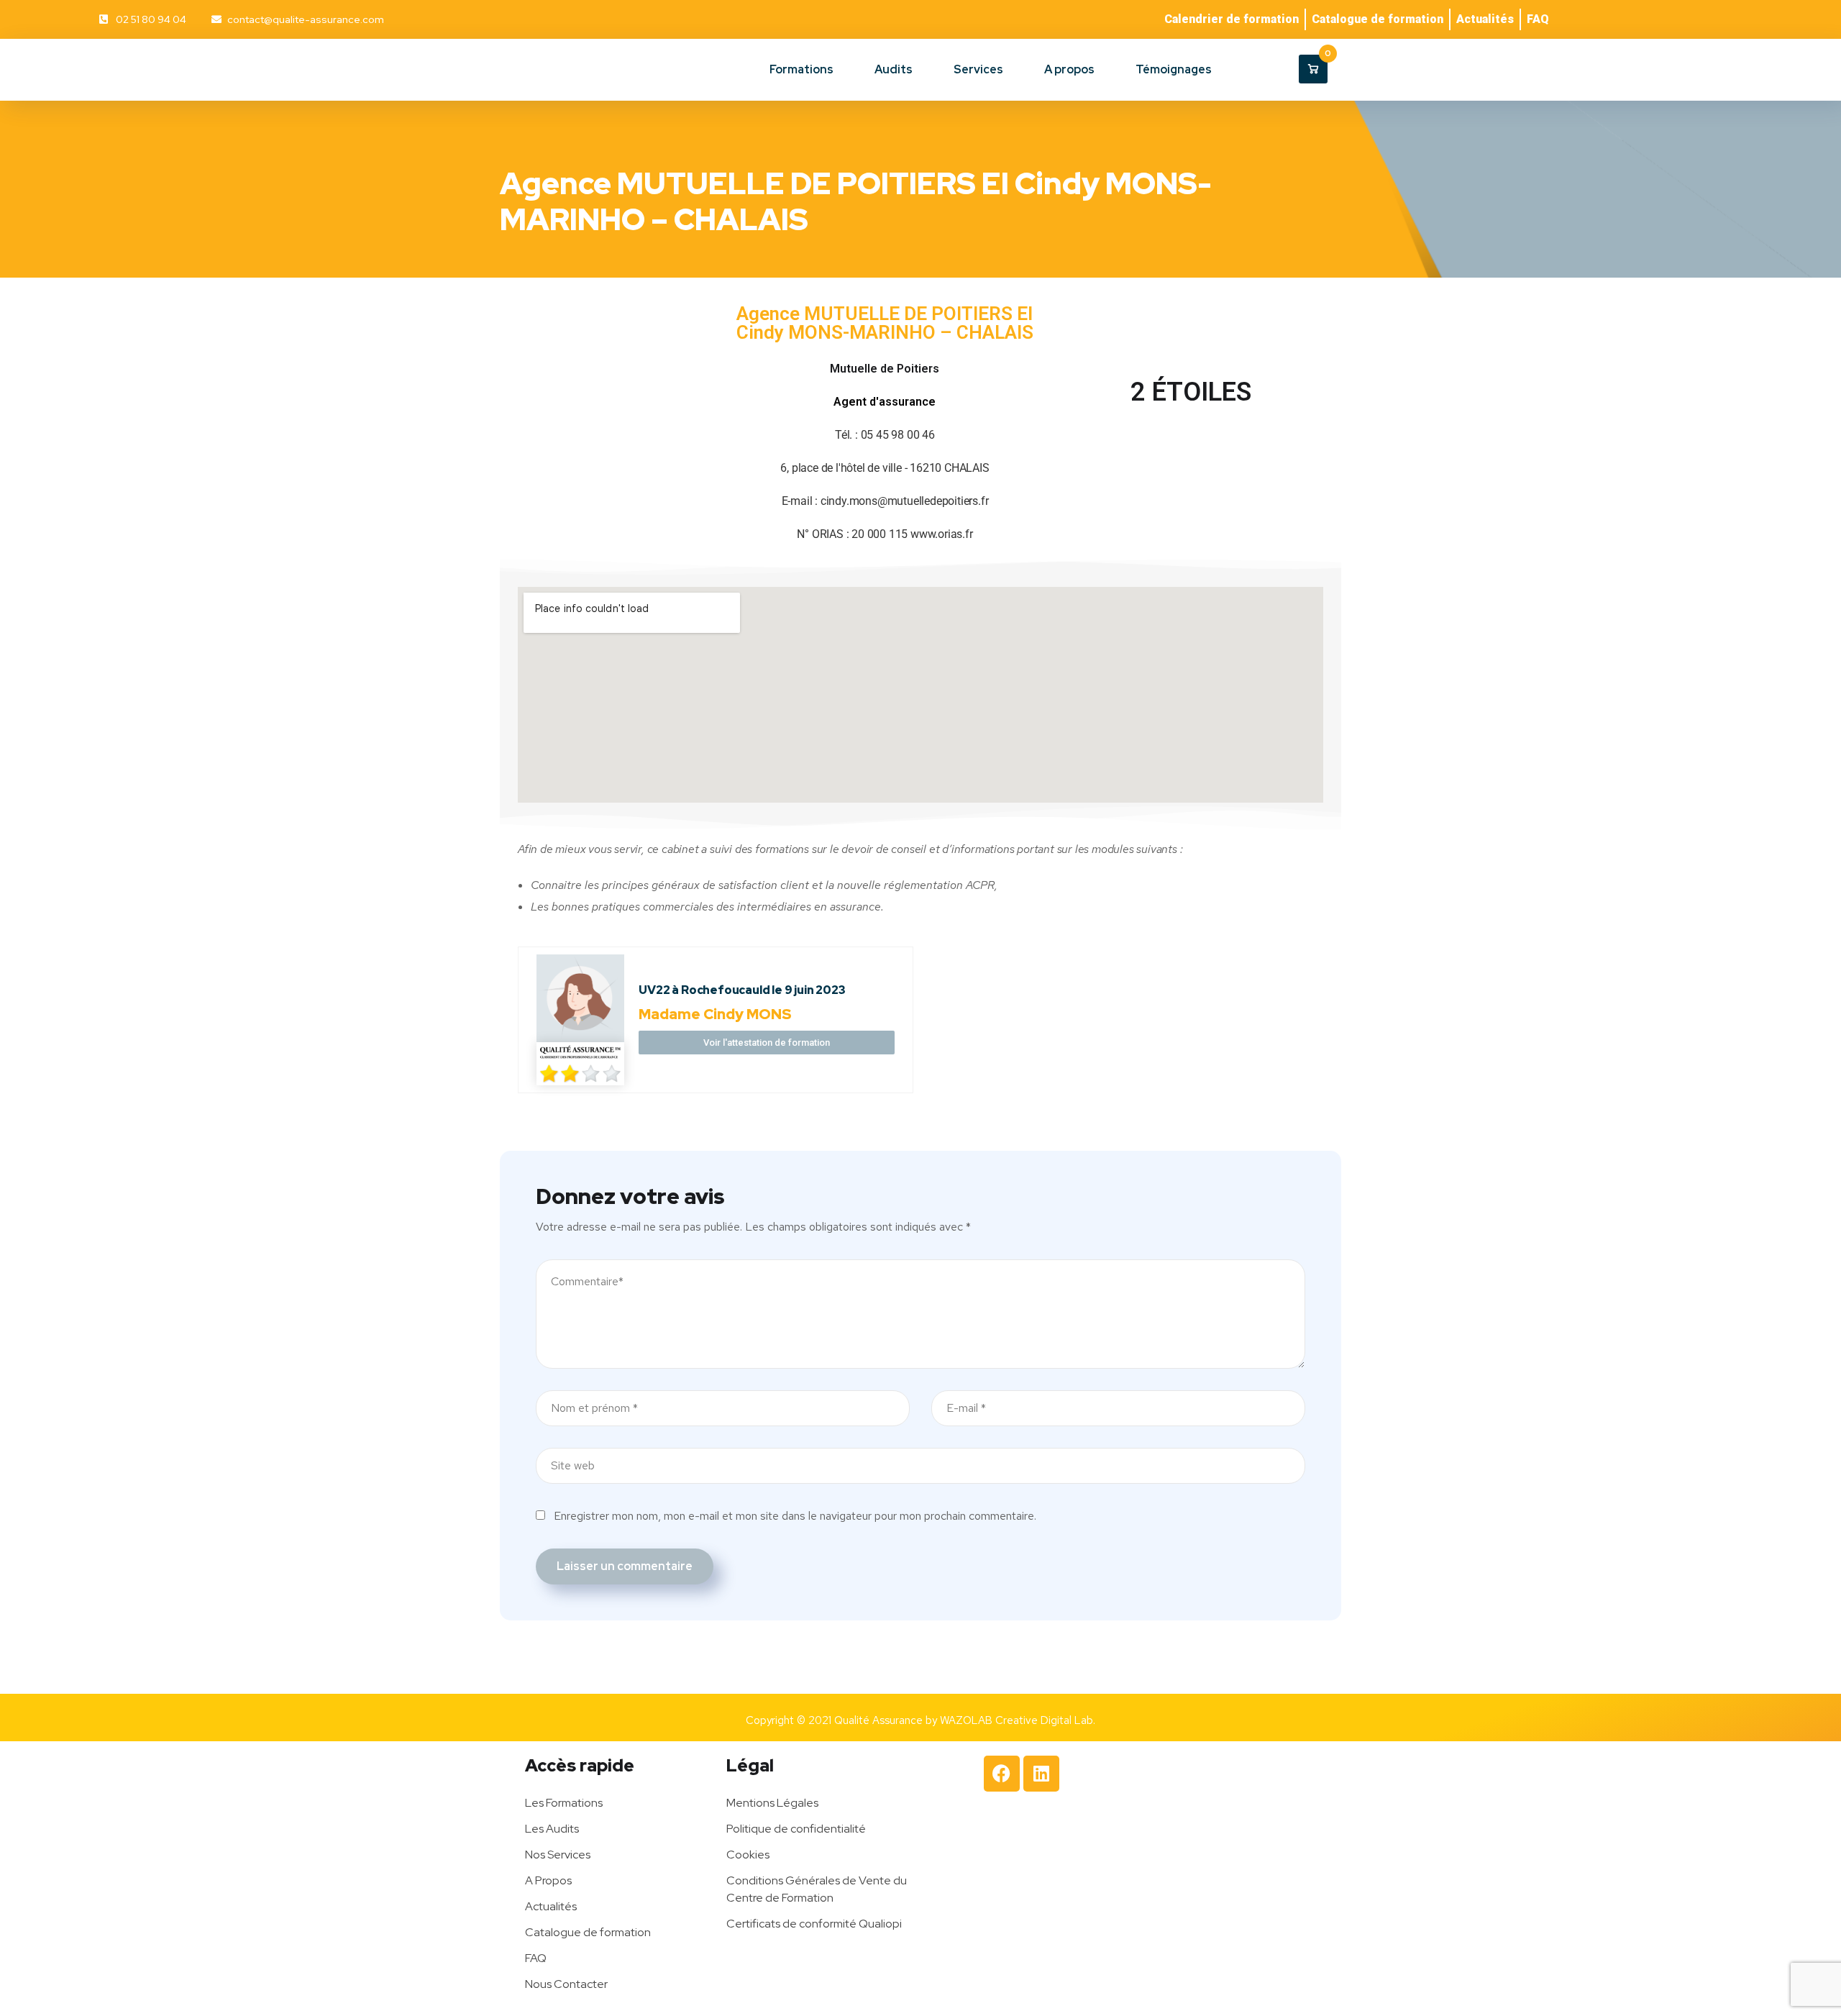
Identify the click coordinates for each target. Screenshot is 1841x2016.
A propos (1069, 69)
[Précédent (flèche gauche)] (25, 1008)
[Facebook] (1002, 1774)
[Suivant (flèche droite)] (1816, 1008)
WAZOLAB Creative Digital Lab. (1018, 1720)
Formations (801, 69)
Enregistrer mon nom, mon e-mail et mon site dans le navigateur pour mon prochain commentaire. (795, 1516)
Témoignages (1174, 69)
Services (978, 69)
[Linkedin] (1041, 1774)
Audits (894, 69)
